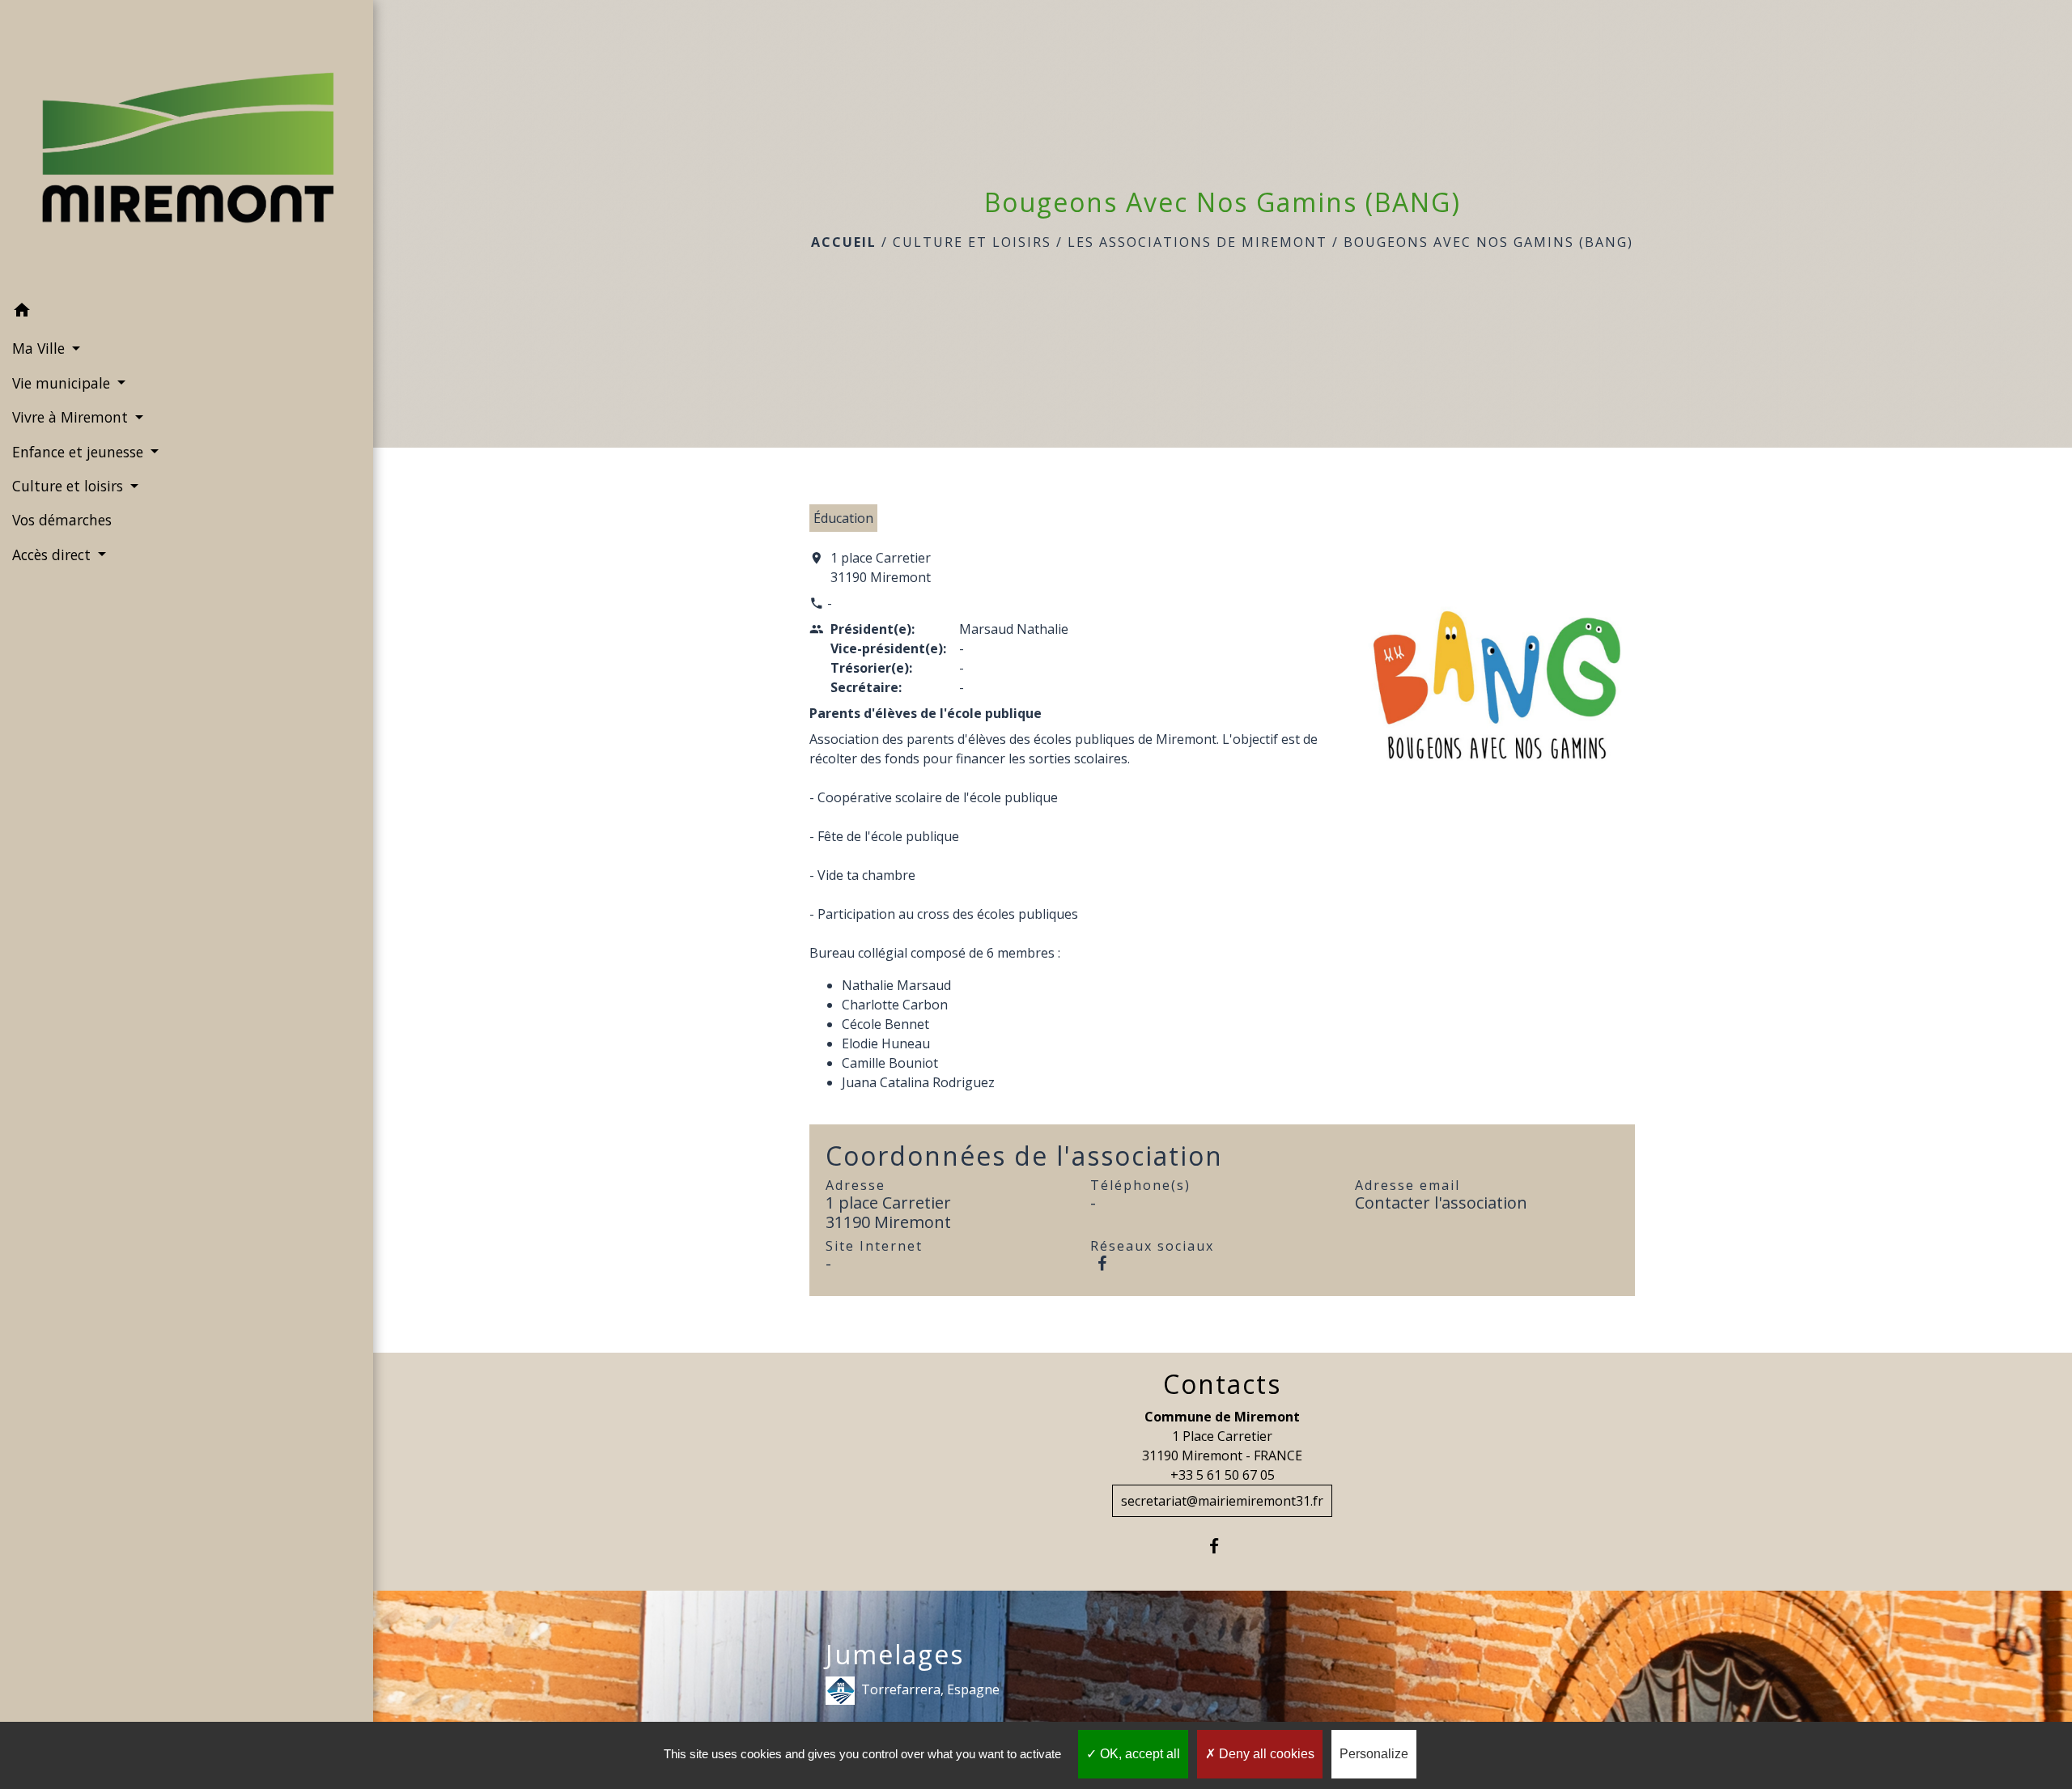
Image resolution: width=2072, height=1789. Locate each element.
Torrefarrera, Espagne (930, 1689)
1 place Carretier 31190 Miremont (881, 567)
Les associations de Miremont (1197, 242)
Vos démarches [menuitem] (62, 520)
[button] (187, 312)
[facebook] (1223, 1546)
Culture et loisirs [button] (70, 486)
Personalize (1374, 1754)
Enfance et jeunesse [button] (80, 452)
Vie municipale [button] (63, 383)
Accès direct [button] (53, 555)
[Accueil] (187, 147)
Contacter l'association (1441, 1203)
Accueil (844, 242)
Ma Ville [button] (40, 348)
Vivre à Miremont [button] (72, 417)
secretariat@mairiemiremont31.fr (1222, 1501)
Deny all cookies (1265, 1754)
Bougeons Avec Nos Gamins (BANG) (1488, 242)
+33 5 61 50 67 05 (1223, 1475)
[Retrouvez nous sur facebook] (1102, 1263)
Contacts (1222, 1384)
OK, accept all (1138, 1754)
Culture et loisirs (972, 242)
